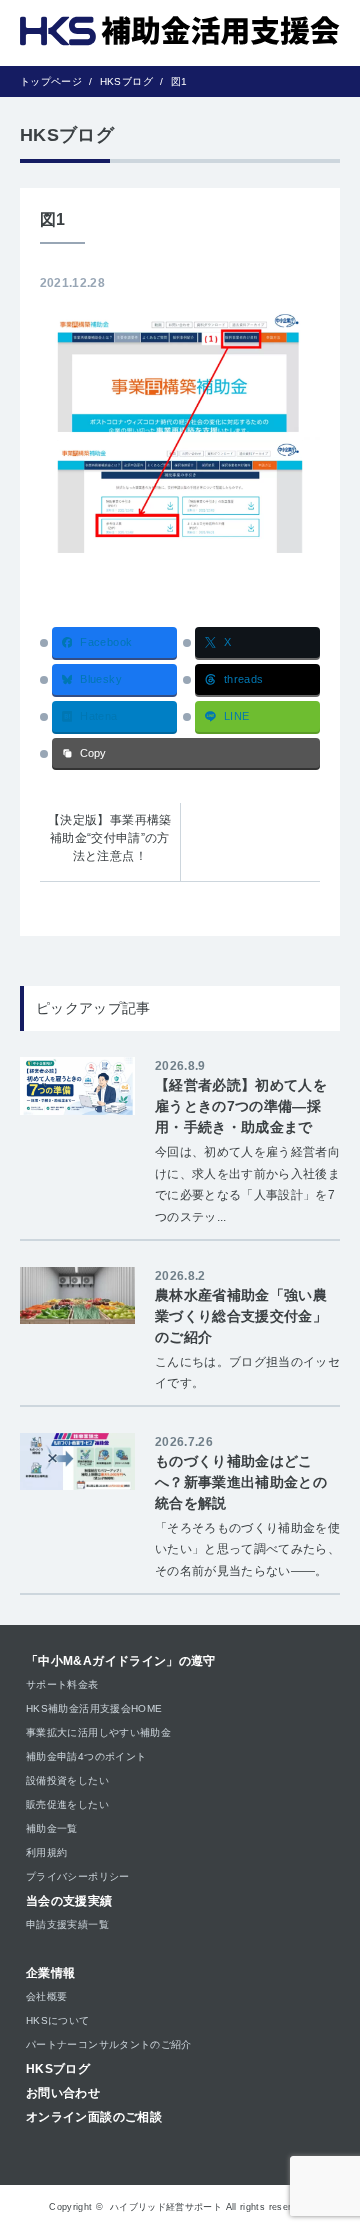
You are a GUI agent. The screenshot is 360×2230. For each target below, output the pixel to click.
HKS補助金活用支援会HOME (94, 1708)
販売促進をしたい (67, 1804)
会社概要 (46, 1996)
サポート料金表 (62, 1684)
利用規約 (46, 1852)
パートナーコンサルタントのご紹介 (109, 2044)
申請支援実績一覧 (67, 1924)
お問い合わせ (63, 2093)
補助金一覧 (52, 1828)
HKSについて (58, 2020)
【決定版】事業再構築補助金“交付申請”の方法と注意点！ (110, 838)
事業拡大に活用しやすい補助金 (98, 1732)
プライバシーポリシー (78, 1876)
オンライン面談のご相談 (94, 2117)
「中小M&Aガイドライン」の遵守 (121, 1661)
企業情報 (50, 1973)
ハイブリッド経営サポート (166, 2207)
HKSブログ (58, 2069)
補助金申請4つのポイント (86, 1756)
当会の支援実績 (69, 1901)
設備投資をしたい (67, 1780)
